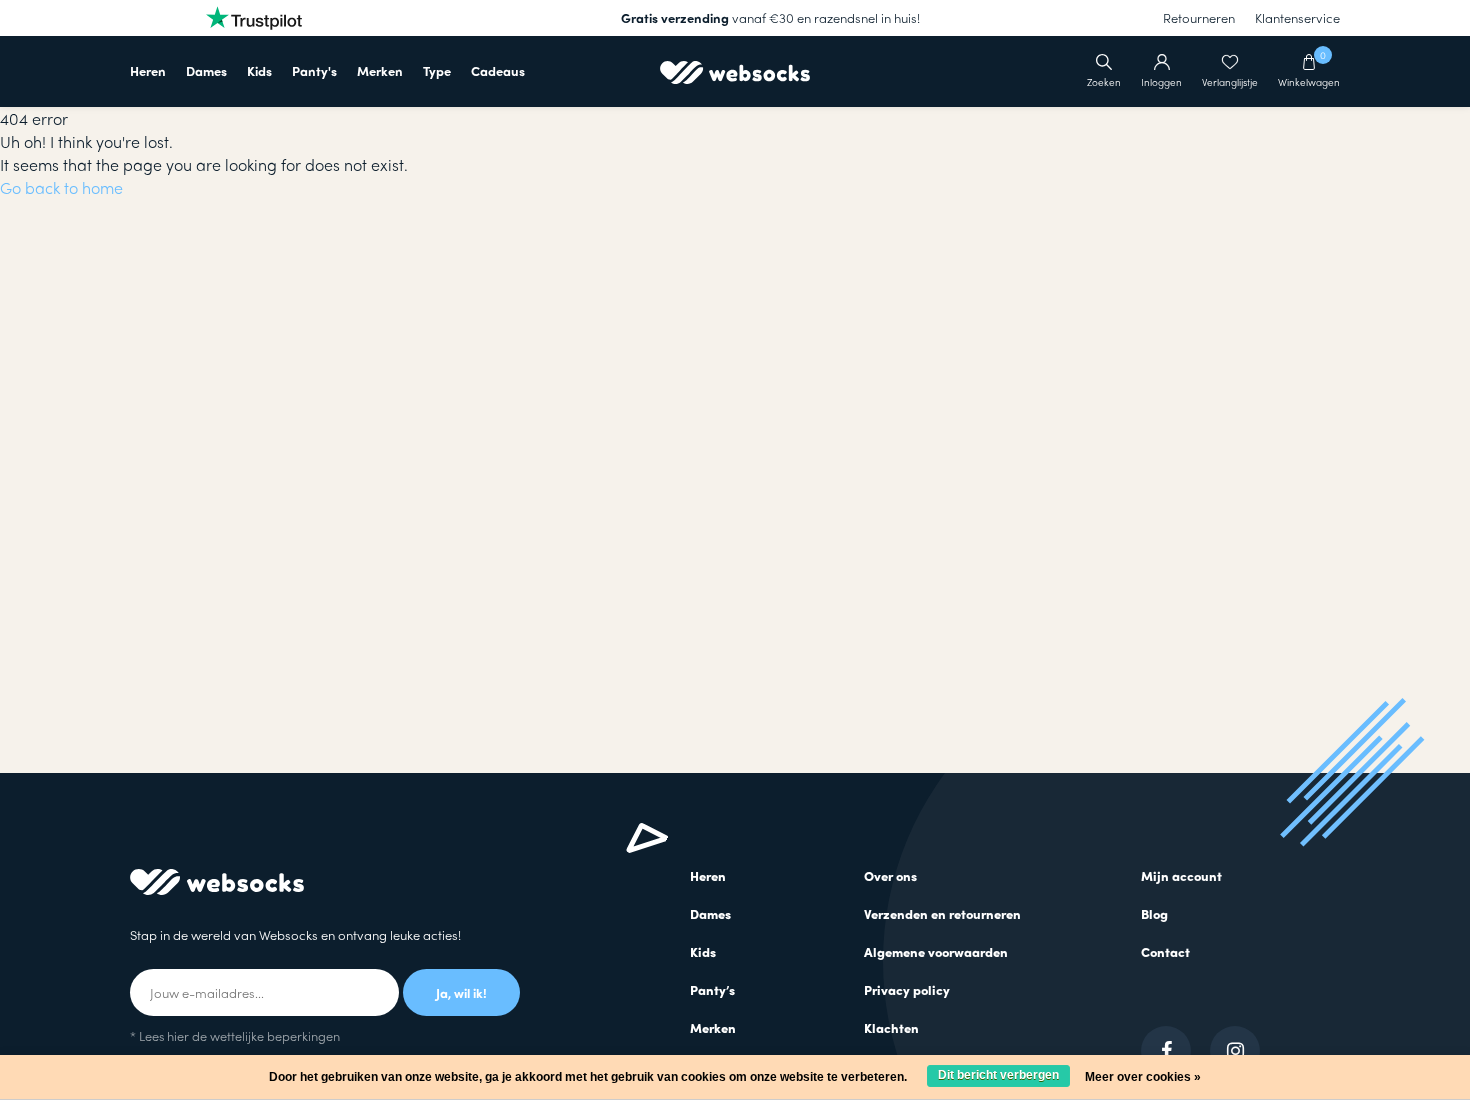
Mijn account (1181, 875)
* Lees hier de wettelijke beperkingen (235, 1035)
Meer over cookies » (1143, 1077)
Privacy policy (907, 989)
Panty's (314, 70)
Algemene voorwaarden (936, 951)
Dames (206, 70)
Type (437, 70)
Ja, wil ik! (461, 992)
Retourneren (1199, 17)
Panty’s (712, 989)
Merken (380, 70)
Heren (148, 70)
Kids (259, 70)
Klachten (891, 1027)
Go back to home (61, 187)
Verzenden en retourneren (942, 913)
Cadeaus (498, 70)
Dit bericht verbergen (998, 1075)
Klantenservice (1297, 17)
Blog (1154, 913)
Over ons (890, 875)
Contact (1165, 951)
